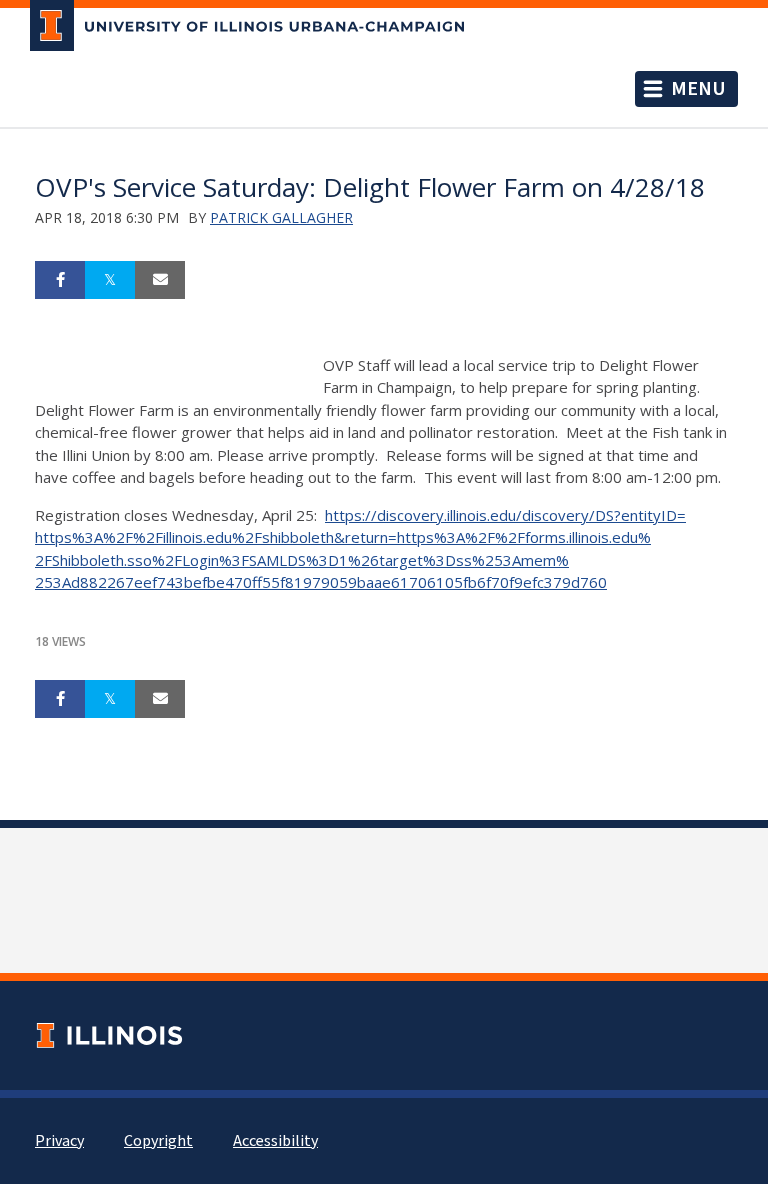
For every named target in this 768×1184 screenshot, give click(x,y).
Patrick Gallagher (281, 217)
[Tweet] (110, 280)
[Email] (160, 280)
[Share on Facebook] (60, 280)
